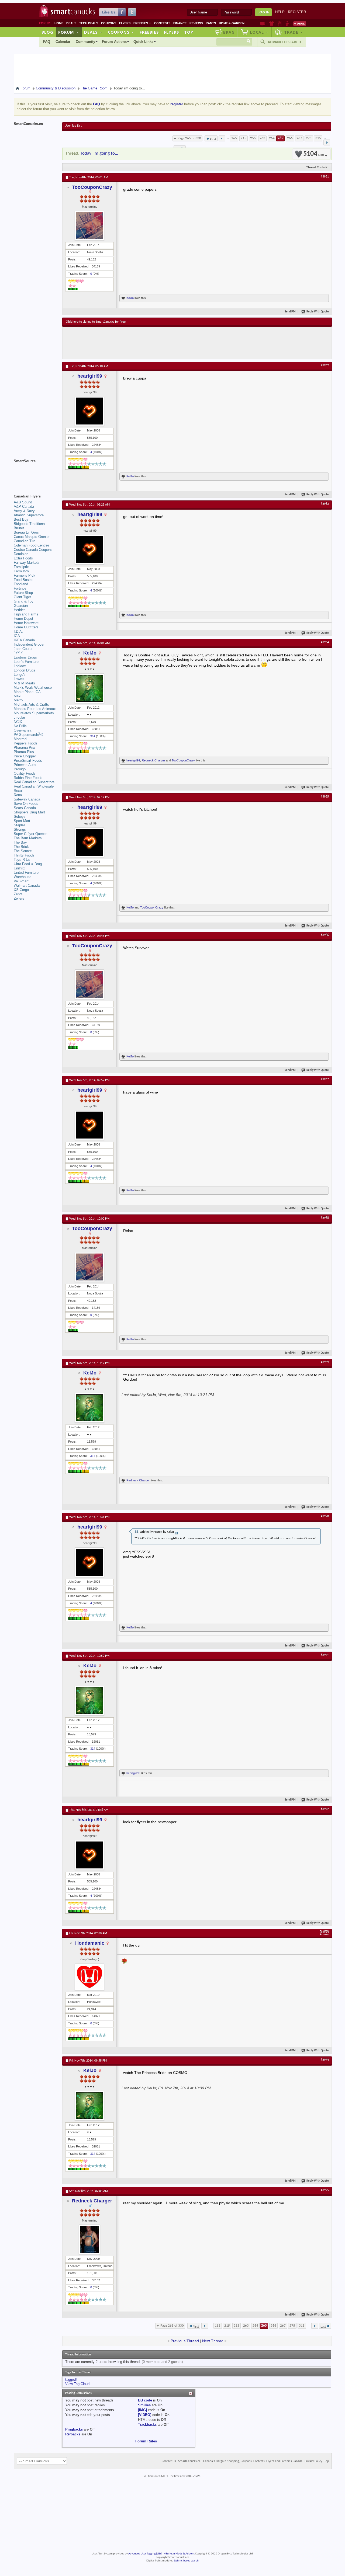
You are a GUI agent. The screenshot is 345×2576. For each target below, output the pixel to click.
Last (323, 2327)
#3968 (325, 1218)
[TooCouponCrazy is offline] (89, 225)
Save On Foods (26, 804)
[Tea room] (263, 23)
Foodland (21, 584)
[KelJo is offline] (89, 688)
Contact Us (169, 2461)
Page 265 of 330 (189, 138)
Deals (71, 23)
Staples (20, 825)
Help (280, 12)
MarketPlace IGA (27, 692)
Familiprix (21, 567)
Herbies (20, 610)
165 (234, 138)
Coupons (109, 23)
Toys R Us (22, 860)
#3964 (325, 642)
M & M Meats (24, 683)
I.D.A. (18, 631)
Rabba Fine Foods (28, 778)
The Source (23, 851)
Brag (229, 32)
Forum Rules (146, 2441)
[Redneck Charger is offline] (89, 2239)
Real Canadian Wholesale (34, 786)
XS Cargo (21, 890)
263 (262, 138)
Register (297, 12)
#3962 (325, 365)
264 (272, 138)
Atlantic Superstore (29, 515)
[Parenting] (287, 23)
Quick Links (143, 42)
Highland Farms (26, 614)
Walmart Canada (27, 885)
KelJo (130, 298)
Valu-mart (21, 881)
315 (318, 138)
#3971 (325, 1655)
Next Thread (213, 2341)
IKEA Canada (24, 640)
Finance (180, 23)
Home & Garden (232, 23)
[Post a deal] (299, 23)
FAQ (47, 42)
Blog (47, 32)
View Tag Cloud (77, 2384)
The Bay (20, 842)
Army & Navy (24, 511)
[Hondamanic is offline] (89, 1977)
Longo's (20, 675)
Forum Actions (114, 42)
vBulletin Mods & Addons (179, 2554)
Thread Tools (315, 167)
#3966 (325, 935)
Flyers (125, 23)
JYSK (18, 653)
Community (85, 42)
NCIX (18, 722)
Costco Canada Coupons (33, 550)
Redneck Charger (153, 760)
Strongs (20, 829)
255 (253, 138)
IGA (17, 636)
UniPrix (19, 868)
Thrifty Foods (24, 855)
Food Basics (24, 580)
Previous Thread (185, 2341)
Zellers (19, 898)
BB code (145, 2400)
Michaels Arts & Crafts (31, 704)
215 (244, 138)
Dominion (21, 554)
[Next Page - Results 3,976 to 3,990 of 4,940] (327, 142)
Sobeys (20, 817)
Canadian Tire (25, 541)
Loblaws (20, 666)
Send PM (290, 312)
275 (309, 138)
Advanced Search (284, 42)
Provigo (20, 769)
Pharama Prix (24, 748)
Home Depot (23, 619)
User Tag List (73, 126)
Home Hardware (26, 623)
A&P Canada (24, 507)
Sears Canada (25, 808)
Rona (18, 795)
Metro (18, 700)
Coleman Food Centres (32, 545)
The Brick (21, 847)
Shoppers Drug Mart (29, 812)
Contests (162, 23)
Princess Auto (25, 765)
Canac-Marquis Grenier (32, 537)
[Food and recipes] (280, 23)
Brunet (19, 528)
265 (280, 138)
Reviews (196, 23)
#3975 (325, 2190)
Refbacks (73, 2434)
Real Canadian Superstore (34, 782)
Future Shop (23, 593)
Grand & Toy (24, 601)
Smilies (144, 2405)
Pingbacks (74, 2429)
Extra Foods (23, 558)
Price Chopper (25, 756)
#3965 (325, 797)
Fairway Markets (27, 563)
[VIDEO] (145, 2415)
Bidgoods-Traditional (30, 524)
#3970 (325, 1516)
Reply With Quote (318, 312)
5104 (314, 154)
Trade (294, 32)
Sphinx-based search (186, 2561)
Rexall (19, 791)
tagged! (71, 2380)
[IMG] (142, 2410)
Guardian (21, 606)
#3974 (325, 2060)
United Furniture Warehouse (26, 875)
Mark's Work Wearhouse (33, 687)
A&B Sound (23, 502)
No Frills (20, 726)
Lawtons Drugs (25, 657)
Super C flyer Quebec (31, 834)
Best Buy (21, 519)
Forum (68, 32)
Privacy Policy (313, 2461)
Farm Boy (21, 571)
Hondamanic (90, 1943)
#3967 (325, 1080)
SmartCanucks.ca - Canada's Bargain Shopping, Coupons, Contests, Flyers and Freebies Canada (240, 2461)
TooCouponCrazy (92, 187)
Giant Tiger (22, 597)
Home (59, 23)
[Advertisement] (165, 343)
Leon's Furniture (26, 662)
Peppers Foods (26, 743)
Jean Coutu (23, 649)
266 (290, 138)
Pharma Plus (24, 752)
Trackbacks (147, 2424)
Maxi (18, 696)
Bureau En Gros (26, 532)
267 (299, 138)
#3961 (325, 177)
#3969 (325, 1362)
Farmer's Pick (25, 575)
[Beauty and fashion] (272, 23)
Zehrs (18, 894)
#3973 (325, 1933)
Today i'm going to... (99, 153)
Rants (211, 23)
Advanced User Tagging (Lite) (145, 2554)
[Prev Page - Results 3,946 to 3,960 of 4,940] (222, 138)
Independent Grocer (29, 644)
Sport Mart (22, 821)
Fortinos (20, 588)
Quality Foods (25, 773)
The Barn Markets (28, 838)
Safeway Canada (27, 799)
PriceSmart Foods (28, 760)
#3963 (325, 504)
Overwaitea (23, 730)
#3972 (325, 1809)
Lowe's (19, 679)
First (213, 139)
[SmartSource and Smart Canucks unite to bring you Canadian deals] (35, 473)
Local (259, 32)
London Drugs (25, 670)
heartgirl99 (90, 376)
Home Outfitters (26, 627)
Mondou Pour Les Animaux (35, 709)
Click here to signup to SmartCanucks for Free (96, 322)
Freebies (142, 23)
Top (189, 32)
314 (93, 736)
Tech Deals (89, 23)
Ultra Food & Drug (28, 864)
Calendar (63, 42)
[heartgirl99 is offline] (89, 411)
